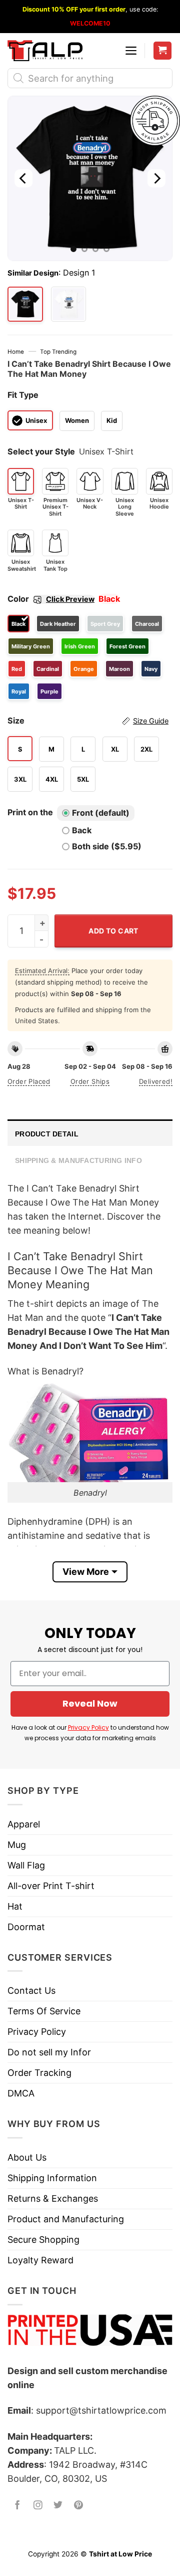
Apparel (24, 1824)
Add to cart (113, 931)
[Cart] (163, 51)
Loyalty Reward (40, 2260)
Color (51, 599)
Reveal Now (90, 1703)
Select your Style (41, 451)
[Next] (156, 178)
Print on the (30, 812)
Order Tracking (39, 2073)
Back (82, 830)
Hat (15, 1906)
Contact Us (31, 1990)
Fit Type (23, 395)
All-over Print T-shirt (51, 1886)
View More (86, 1572)
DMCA (21, 2093)
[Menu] (131, 51)
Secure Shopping (43, 2240)
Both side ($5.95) (107, 846)
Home (16, 352)
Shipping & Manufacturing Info (78, 1160)
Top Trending (58, 352)
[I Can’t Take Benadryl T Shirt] (69, 304)
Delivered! (156, 1081)
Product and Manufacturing (66, 2219)
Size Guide (151, 721)
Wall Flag (26, 1865)
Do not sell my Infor (49, 2052)
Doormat (26, 1927)
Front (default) (101, 813)
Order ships (90, 1081)
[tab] (90, 1133)
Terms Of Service (44, 2011)
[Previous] (23, 178)
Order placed (29, 1081)
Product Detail (47, 1134)
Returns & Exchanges (53, 2198)
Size (88, 721)
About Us (27, 2157)
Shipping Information (52, 2178)
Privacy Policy (88, 1727)
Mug (17, 1845)
